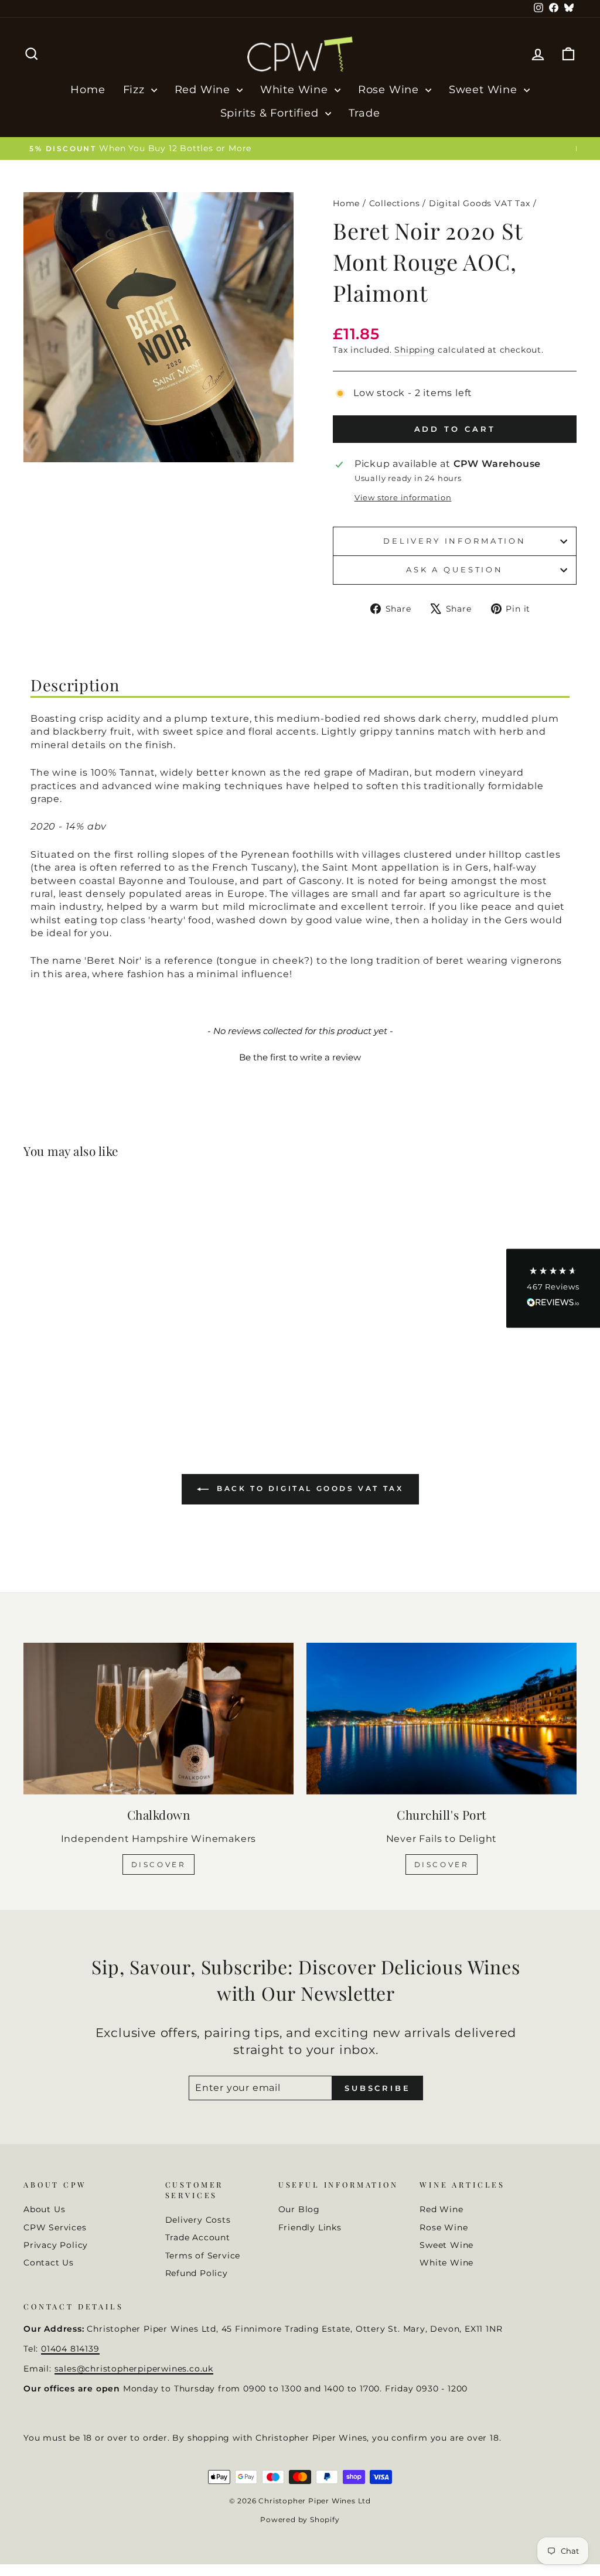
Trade (364, 113)
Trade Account (198, 2237)
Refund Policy (197, 2273)
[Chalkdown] (158, 1719)
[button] (300, 1056)
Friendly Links (310, 2227)
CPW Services (55, 2227)
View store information (403, 498)
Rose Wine (390, 90)
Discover (159, 1864)
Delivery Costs (198, 2220)
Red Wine (204, 90)
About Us (44, 2209)
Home (88, 90)
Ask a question (455, 570)
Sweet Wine (485, 90)
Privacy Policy (56, 2245)
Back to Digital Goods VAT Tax (308, 1488)
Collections (395, 203)
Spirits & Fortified (271, 113)
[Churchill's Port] (442, 1719)
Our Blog (299, 2209)
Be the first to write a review (300, 1057)
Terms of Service (203, 2256)
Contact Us (49, 2263)
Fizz (136, 90)
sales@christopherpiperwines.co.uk (134, 2369)
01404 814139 (70, 2349)
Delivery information (455, 541)
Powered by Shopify (300, 2519)
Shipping (415, 350)
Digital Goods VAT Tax (480, 203)
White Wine (296, 90)
